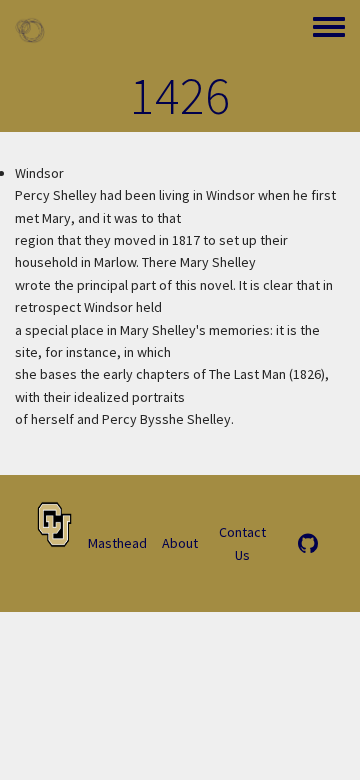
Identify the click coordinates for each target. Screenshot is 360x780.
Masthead (117, 543)
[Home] (30, 30)
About (180, 543)
